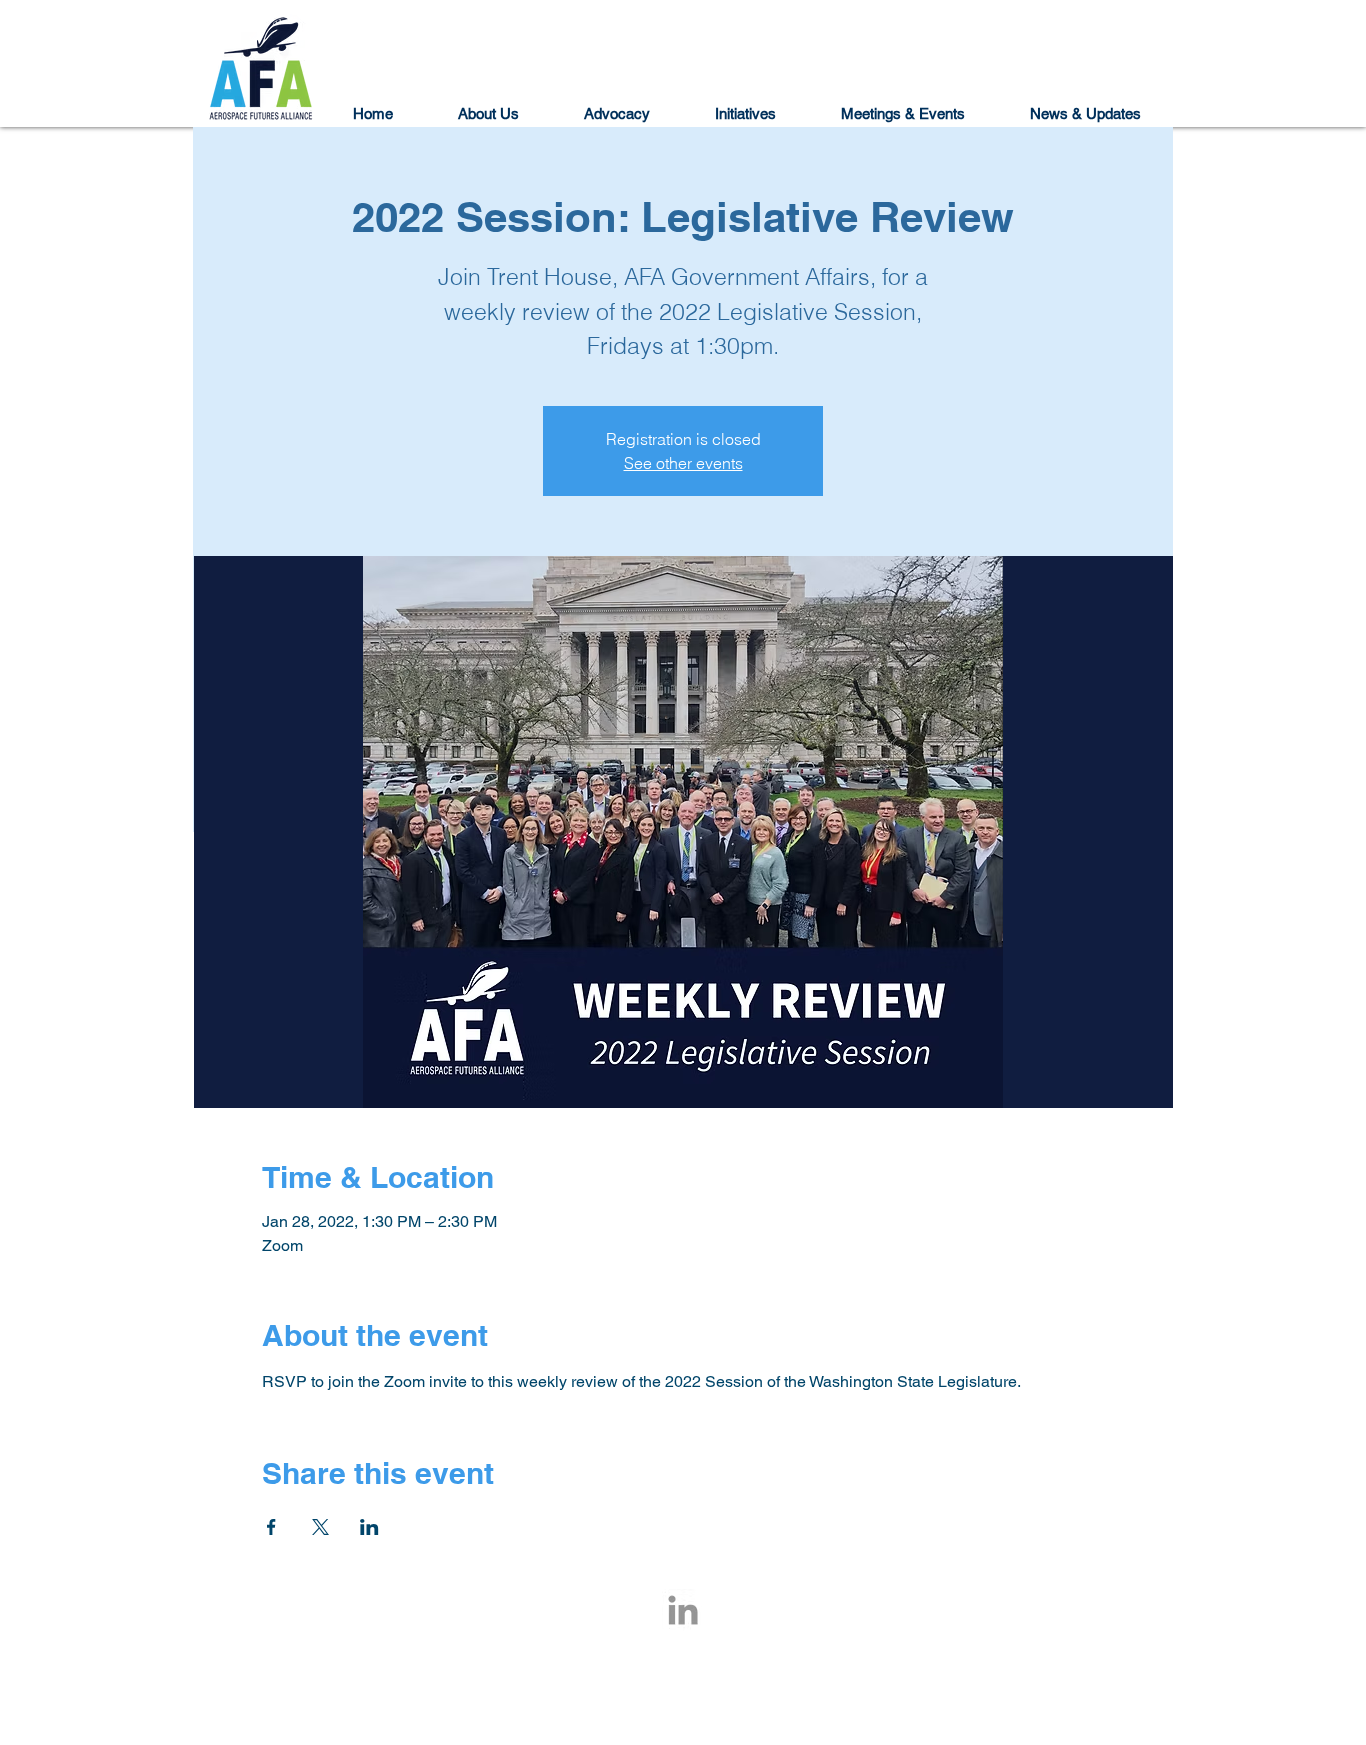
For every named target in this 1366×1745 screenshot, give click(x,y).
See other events (683, 463)
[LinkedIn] (683, 1610)
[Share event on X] (320, 1527)
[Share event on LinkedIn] (369, 1527)
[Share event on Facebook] (271, 1527)
